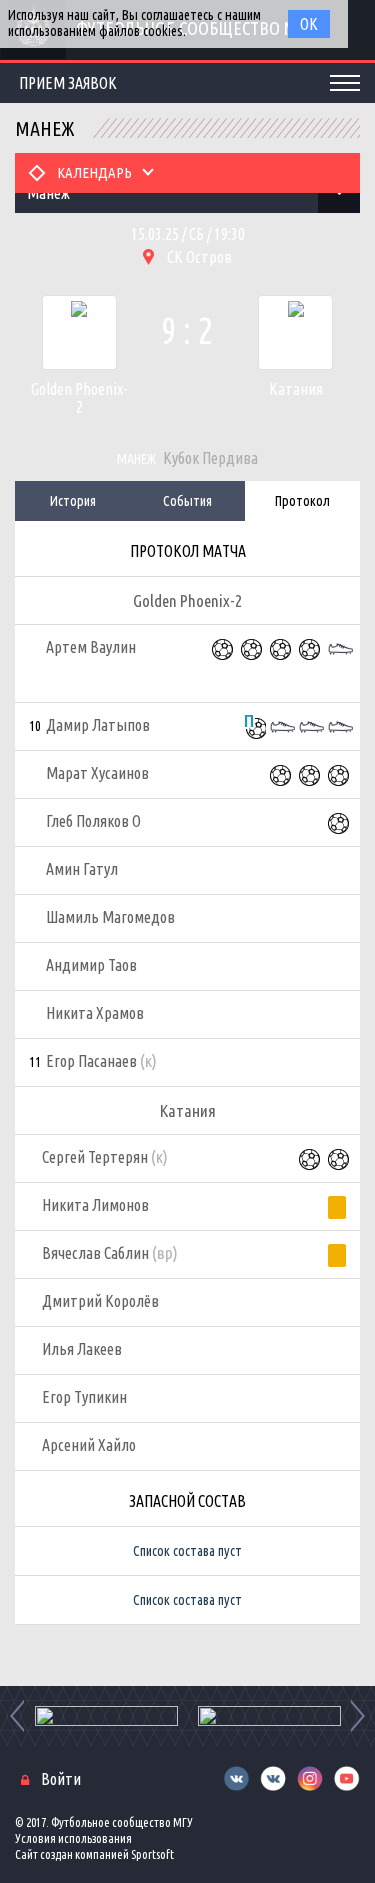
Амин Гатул (82, 869)
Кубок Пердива (210, 458)
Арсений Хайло (89, 1445)
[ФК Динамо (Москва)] (269, 1716)
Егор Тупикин (84, 1397)
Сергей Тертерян (105, 1156)
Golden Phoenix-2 (79, 398)
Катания (296, 389)
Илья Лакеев (82, 1349)
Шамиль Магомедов (110, 917)
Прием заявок (68, 83)
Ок (309, 24)
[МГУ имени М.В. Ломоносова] (106, 1716)
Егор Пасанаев (101, 1060)
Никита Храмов (95, 1013)
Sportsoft (152, 1854)
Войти (61, 1779)
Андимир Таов (91, 965)
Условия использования (73, 1838)
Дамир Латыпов (98, 725)
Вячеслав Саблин (110, 1252)
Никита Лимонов (95, 1205)
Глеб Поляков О (93, 821)
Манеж (136, 459)
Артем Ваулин (91, 647)
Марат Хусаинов (97, 773)
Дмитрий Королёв (100, 1301)
